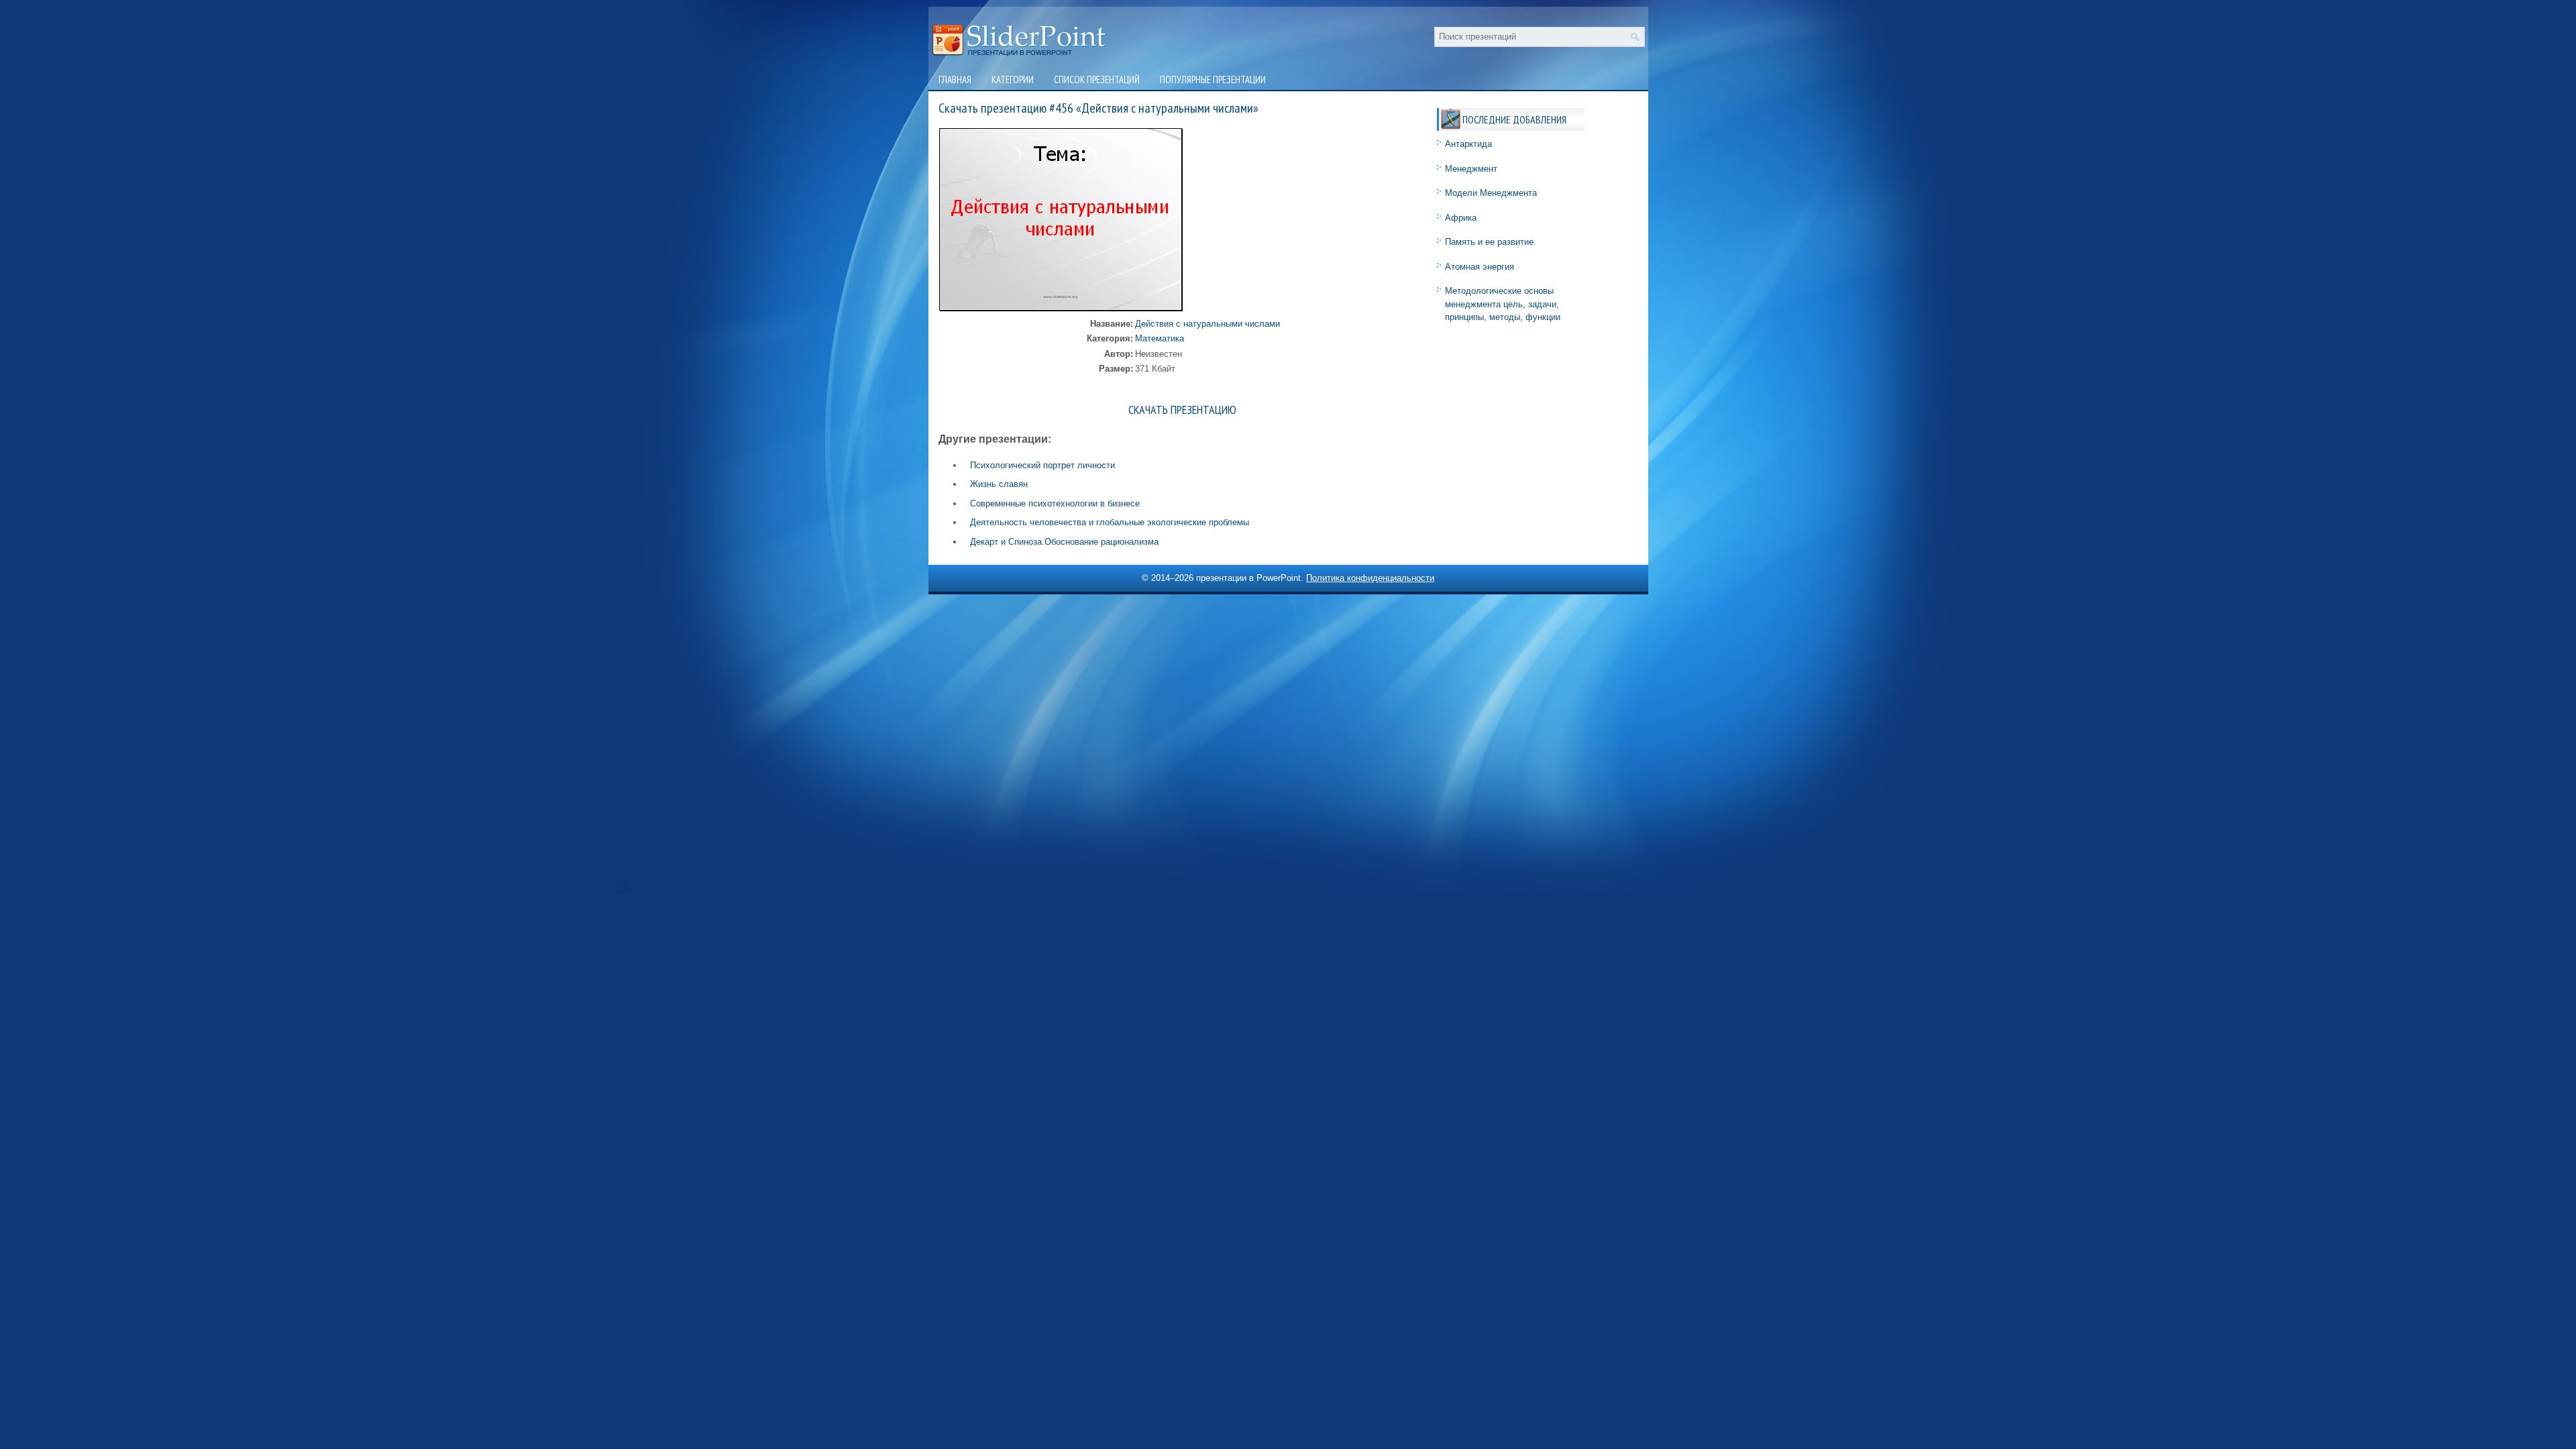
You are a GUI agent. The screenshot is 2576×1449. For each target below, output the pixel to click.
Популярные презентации (1213, 79)
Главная (955, 79)
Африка (1461, 218)
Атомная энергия (1480, 267)
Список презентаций (1097, 79)
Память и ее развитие (1489, 242)
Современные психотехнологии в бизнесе (1055, 503)
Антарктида (1468, 144)
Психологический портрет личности (1042, 465)
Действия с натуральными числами (1207, 324)
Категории (1013, 79)
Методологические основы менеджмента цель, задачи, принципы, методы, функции (1503, 304)
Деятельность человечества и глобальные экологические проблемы (1110, 522)
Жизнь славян (999, 484)
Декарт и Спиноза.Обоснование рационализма (1064, 542)
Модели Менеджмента (1491, 193)
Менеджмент (1471, 169)
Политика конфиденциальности (1370, 578)
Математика (1160, 338)
